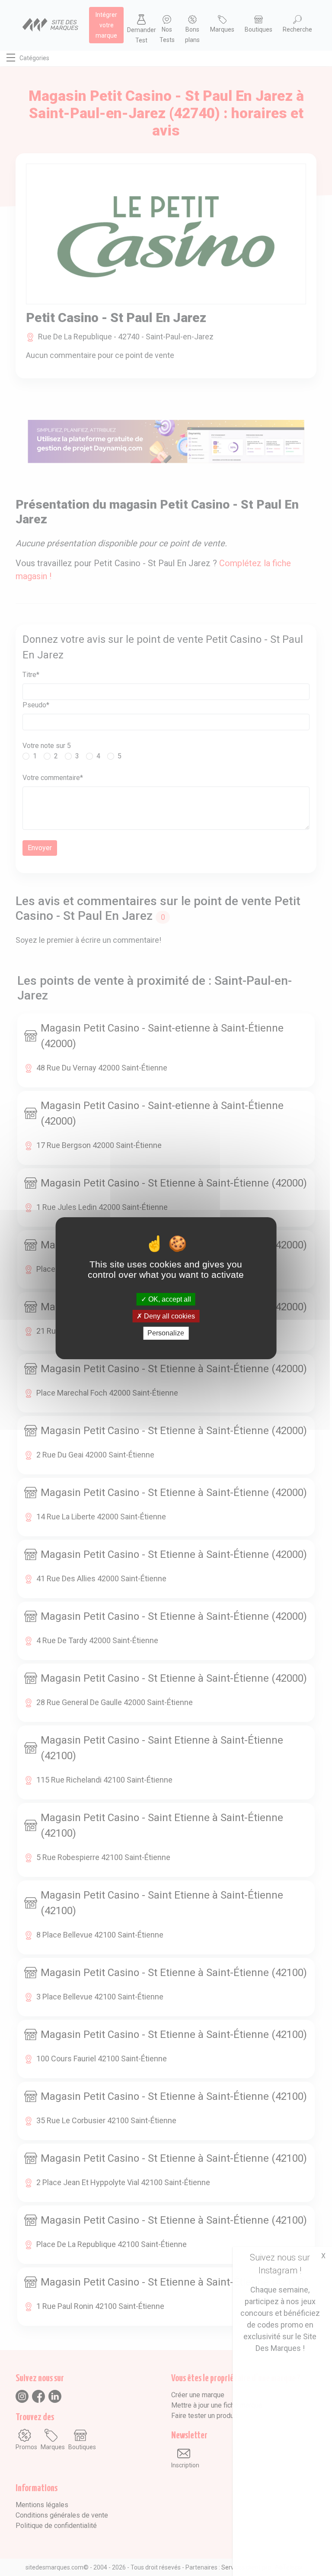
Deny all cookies (169, 1316)
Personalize (166, 1333)
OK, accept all (169, 1299)
